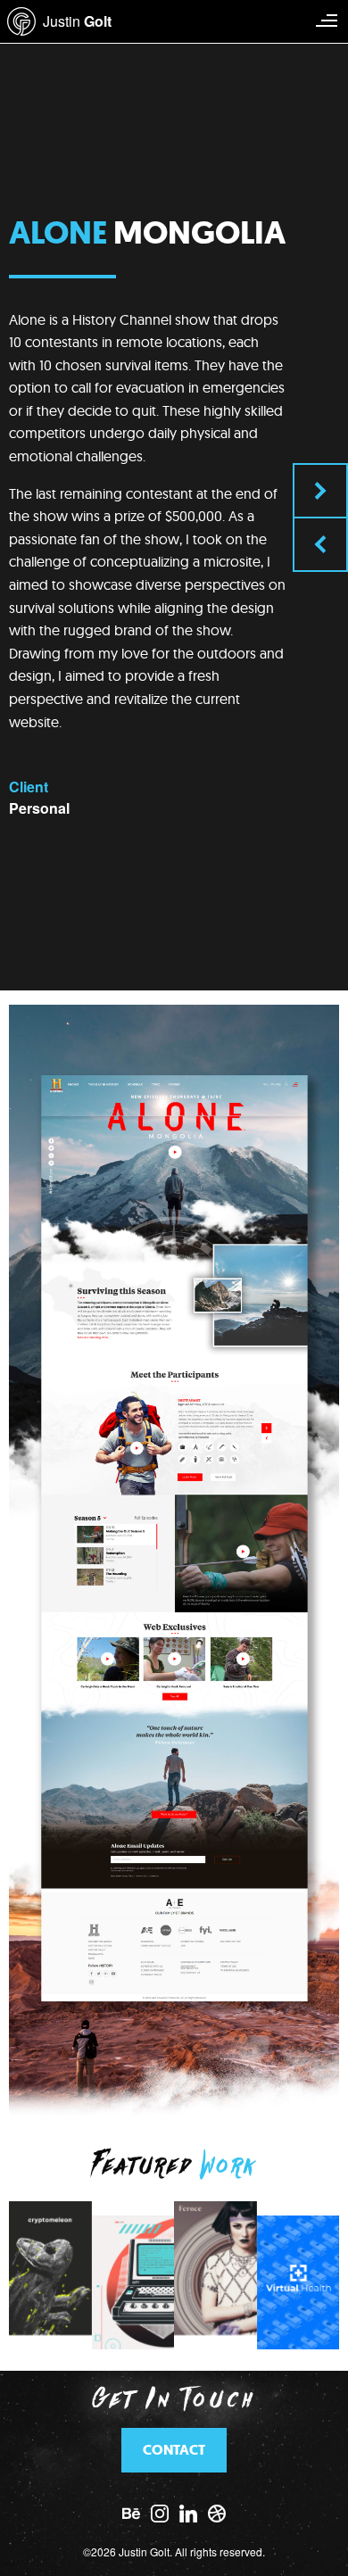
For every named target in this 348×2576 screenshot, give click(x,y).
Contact (174, 2450)
